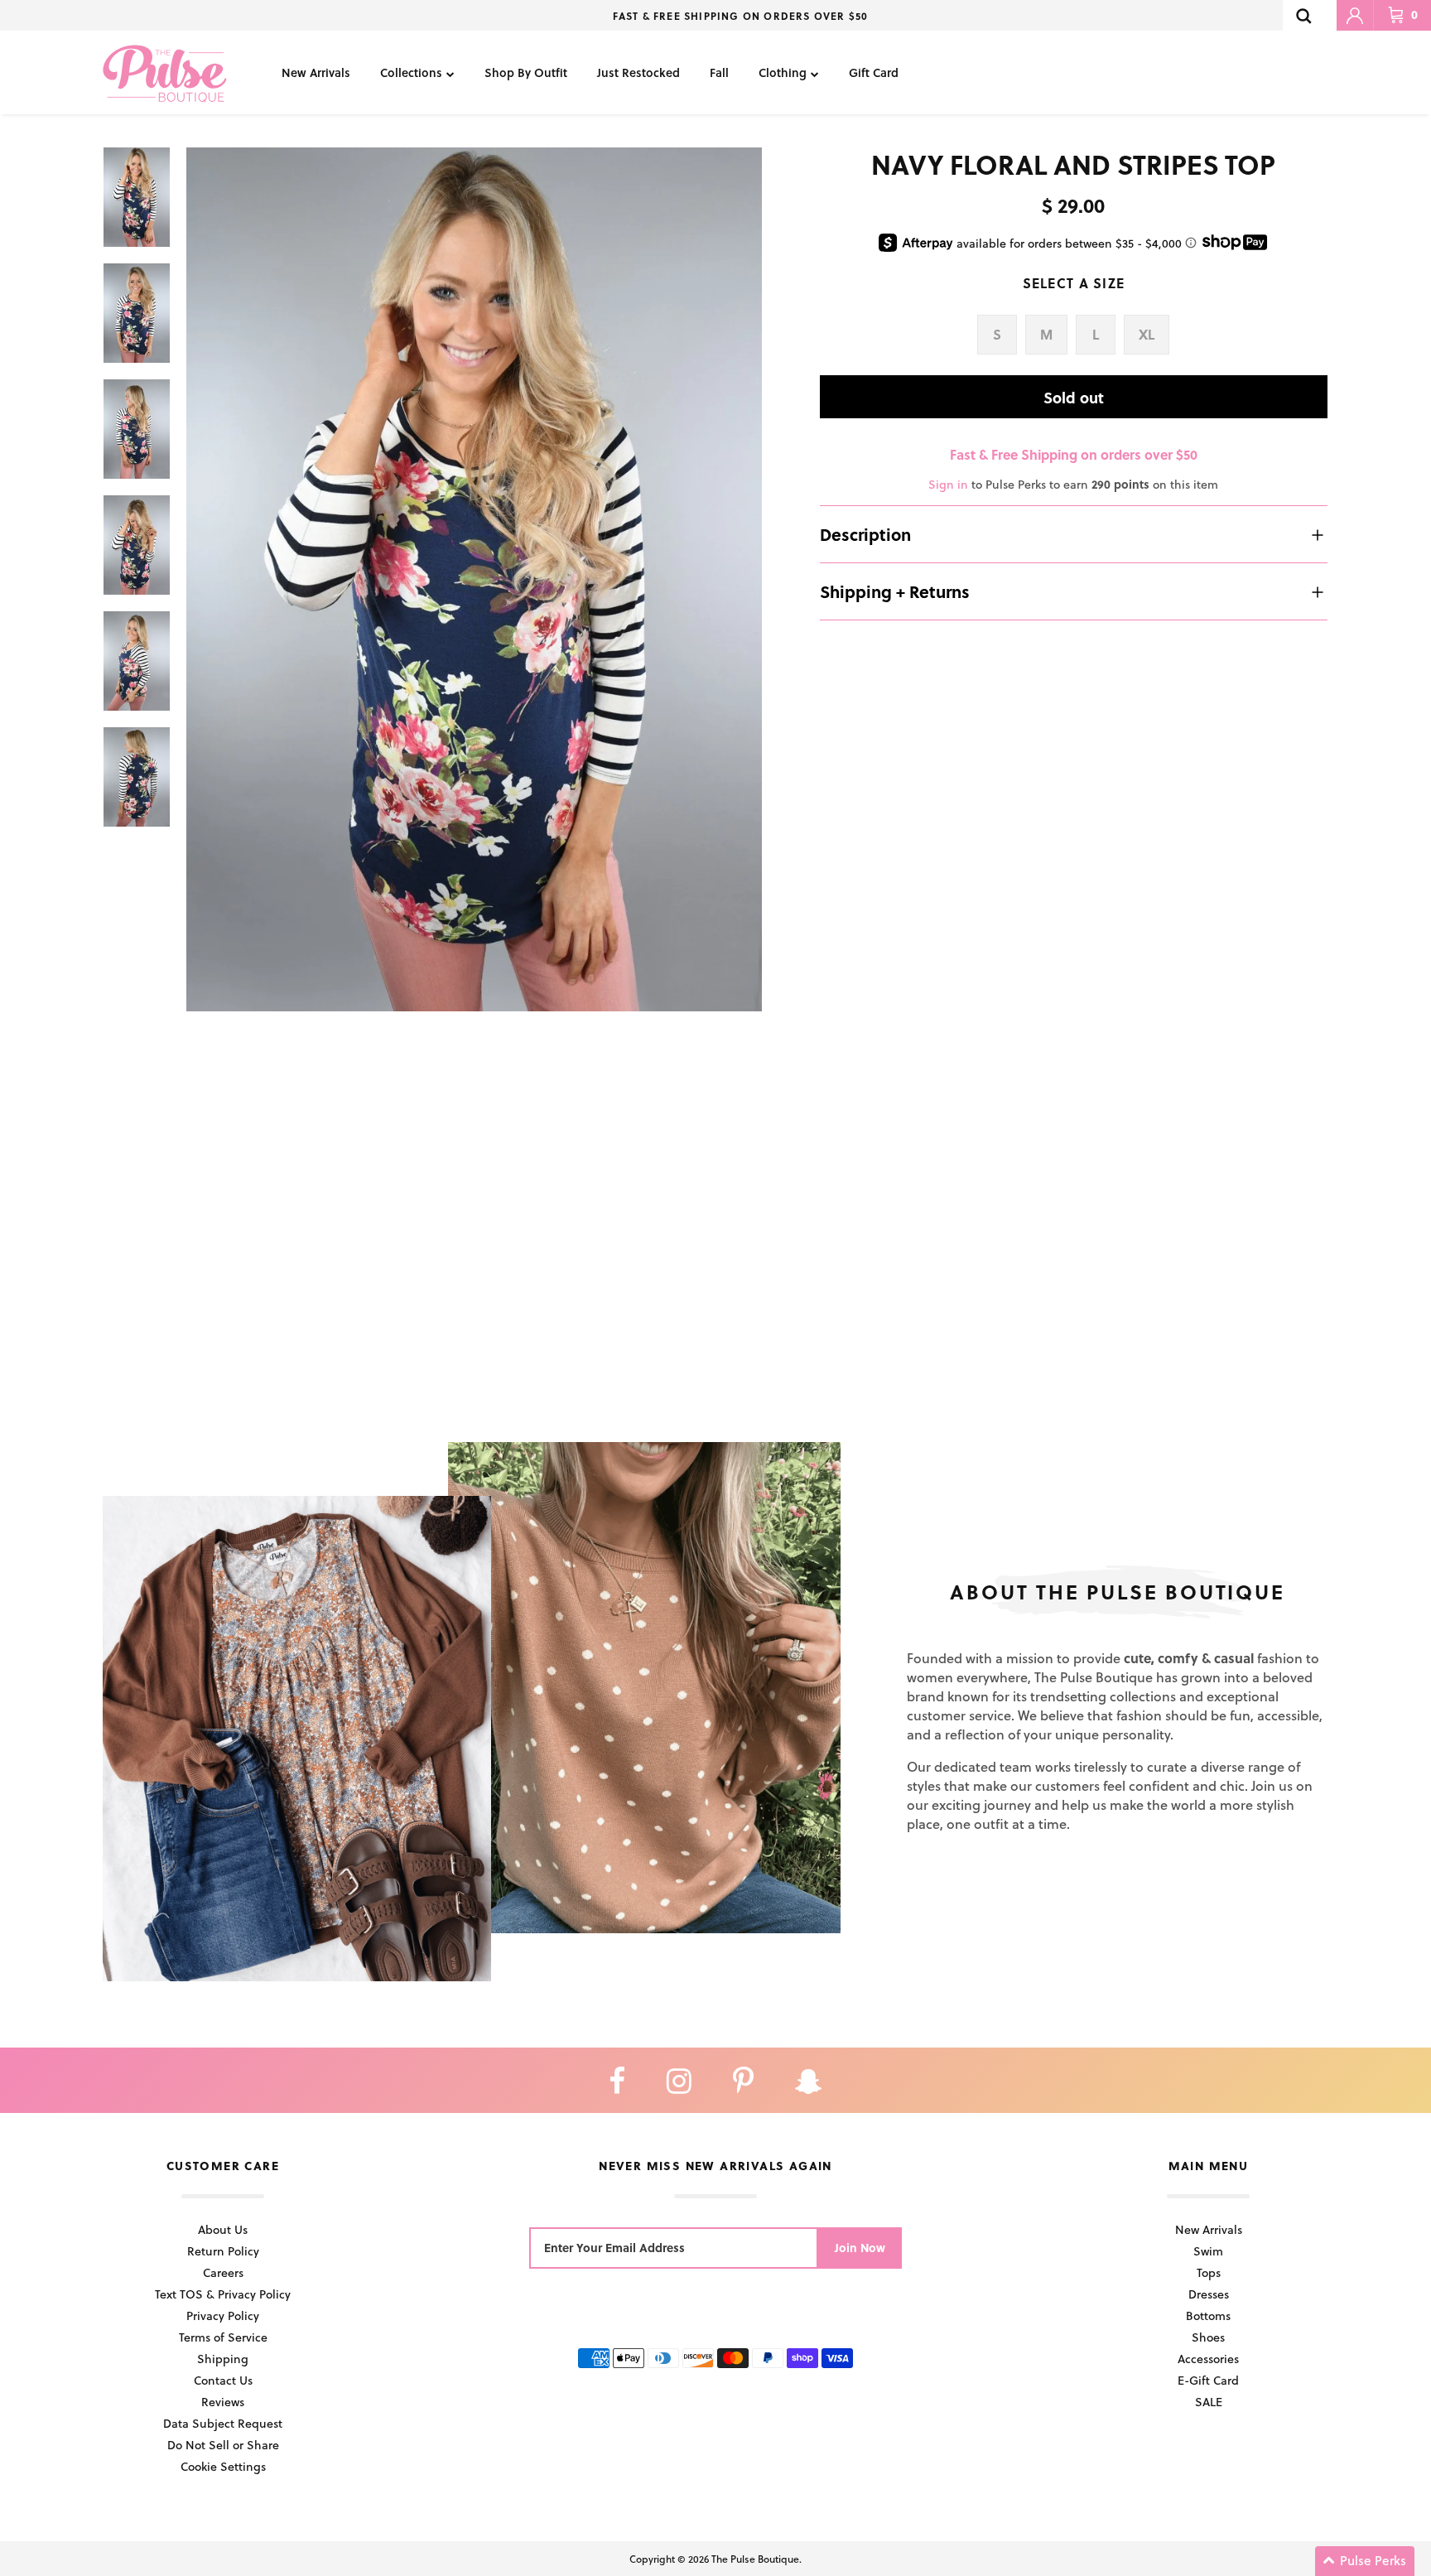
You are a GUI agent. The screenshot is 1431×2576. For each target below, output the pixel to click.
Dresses (1209, 2294)
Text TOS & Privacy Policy (223, 2294)
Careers (223, 2272)
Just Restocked (638, 72)
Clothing (783, 72)
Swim (1208, 2251)
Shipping (223, 2359)
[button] (1365, 2561)
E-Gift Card (1208, 2380)
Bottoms (1208, 2316)
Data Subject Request (223, 2423)
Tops (1209, 2272)
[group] (474, 579)
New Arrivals (316, 72)
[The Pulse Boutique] (165, 72)
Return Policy (223, 2251)
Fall (719, 72)
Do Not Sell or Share (223, 2445)
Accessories (1208, 2359)
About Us (223, 2229)
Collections (411, 72)
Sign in (948, 484)
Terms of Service (223, 2337)
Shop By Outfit (526, 72)
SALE (1209, 2402)
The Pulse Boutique (755, 2559)
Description (865, 534)
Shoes (1208, 2337)
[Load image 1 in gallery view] (474, 579)
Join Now (860, 2248)
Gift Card (874, 72)
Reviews (223, 2402)
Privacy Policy (223, 2316)
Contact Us (223, 2380)
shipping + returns (895, 591)
